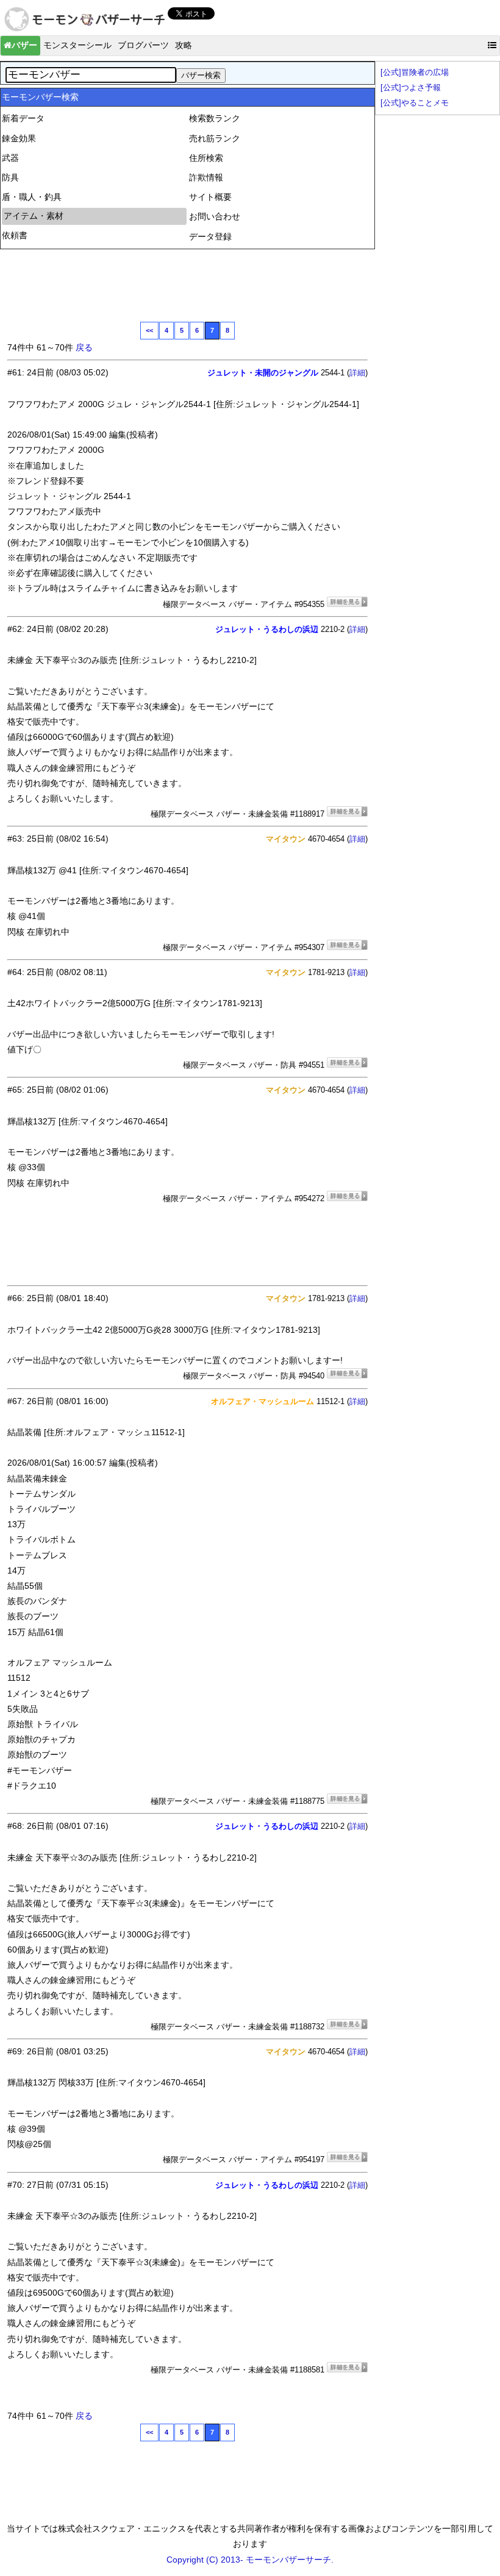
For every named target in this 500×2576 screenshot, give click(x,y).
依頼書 (15, 235)
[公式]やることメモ (415, 103)
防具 (10, 177)
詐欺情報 (206, 177)
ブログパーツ (143, 45)
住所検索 (206, 158)
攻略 (184, 45)
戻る (84, 347)
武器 (10, 158)
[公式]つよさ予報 (411, 88)
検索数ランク (215, 118)
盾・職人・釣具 (32, 197)
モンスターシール (77, 45)
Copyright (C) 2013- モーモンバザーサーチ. (250, 2560)
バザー (24, 45)
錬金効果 (19, 138)
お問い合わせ (215, 216)
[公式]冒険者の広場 (415, 73)
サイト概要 (210, 197)
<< (149, 330)
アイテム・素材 (34, 216)
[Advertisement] (229, 284)
